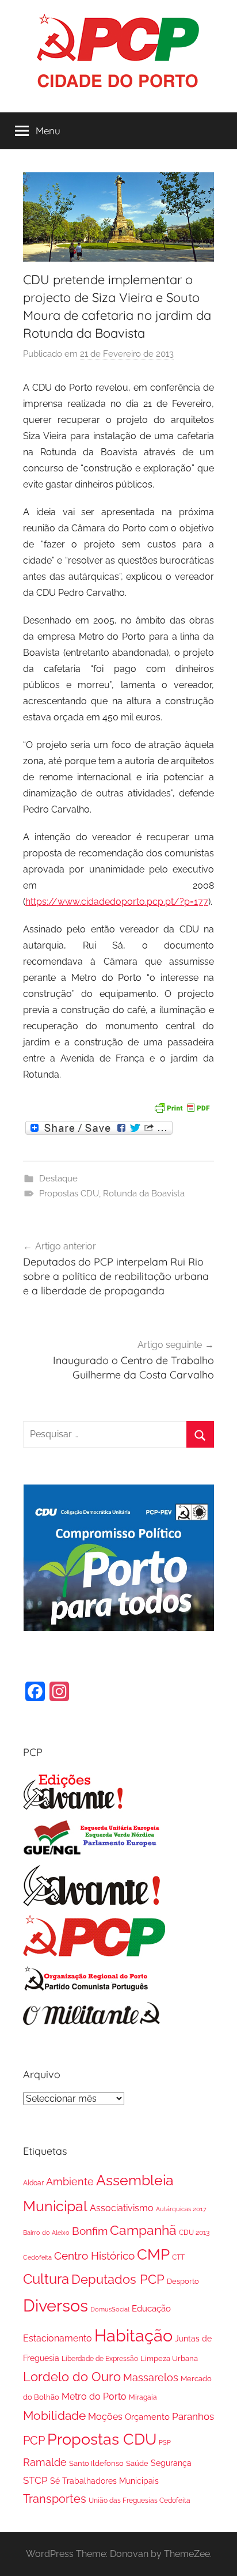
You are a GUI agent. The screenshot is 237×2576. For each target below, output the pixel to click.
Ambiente (70, 2182)
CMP (153, 2254)
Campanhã (143, 2230)
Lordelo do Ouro (72, 2377)
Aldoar (33, 2183)
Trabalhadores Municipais (110, 2481)
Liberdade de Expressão (100, 2359)
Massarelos (151, 2377)
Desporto (183, 2281)
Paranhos (193, 2416)
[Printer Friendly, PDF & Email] (182, 1106)
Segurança (171, 2463)
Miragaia (143, 2397)
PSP (165, 2442)
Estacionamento (58, 2338)
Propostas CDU (69, 1193)
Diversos (56, 2306)
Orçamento (147, 2417)
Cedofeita (37, 2257)
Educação (151, 2309)
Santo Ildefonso (96, 2463)
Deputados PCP (118, 2280)
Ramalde (45, 2462)
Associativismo (122, 2208)
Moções (105, 2417)
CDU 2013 (194, 2232)
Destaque (58, 1179)
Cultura (46, 2279)
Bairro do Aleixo (46, 2233)
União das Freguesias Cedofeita (139, 2501)
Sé (55, 2481)
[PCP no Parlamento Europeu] (92, 1852)
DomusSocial (110, 2309)
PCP (34, 2441)
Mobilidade (54, 2416)
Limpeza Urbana (169, 2358)
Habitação (133, 2335)
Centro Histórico (94, 2256)
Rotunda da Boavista (144, 1193)
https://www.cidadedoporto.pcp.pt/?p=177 (117, 902)
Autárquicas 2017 (181, 2209)
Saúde (137, 2463)
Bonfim (90, 2231)
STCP (35, 2480)
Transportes (55, 2499)
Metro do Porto (94, 2396)
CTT (178, 2257)
